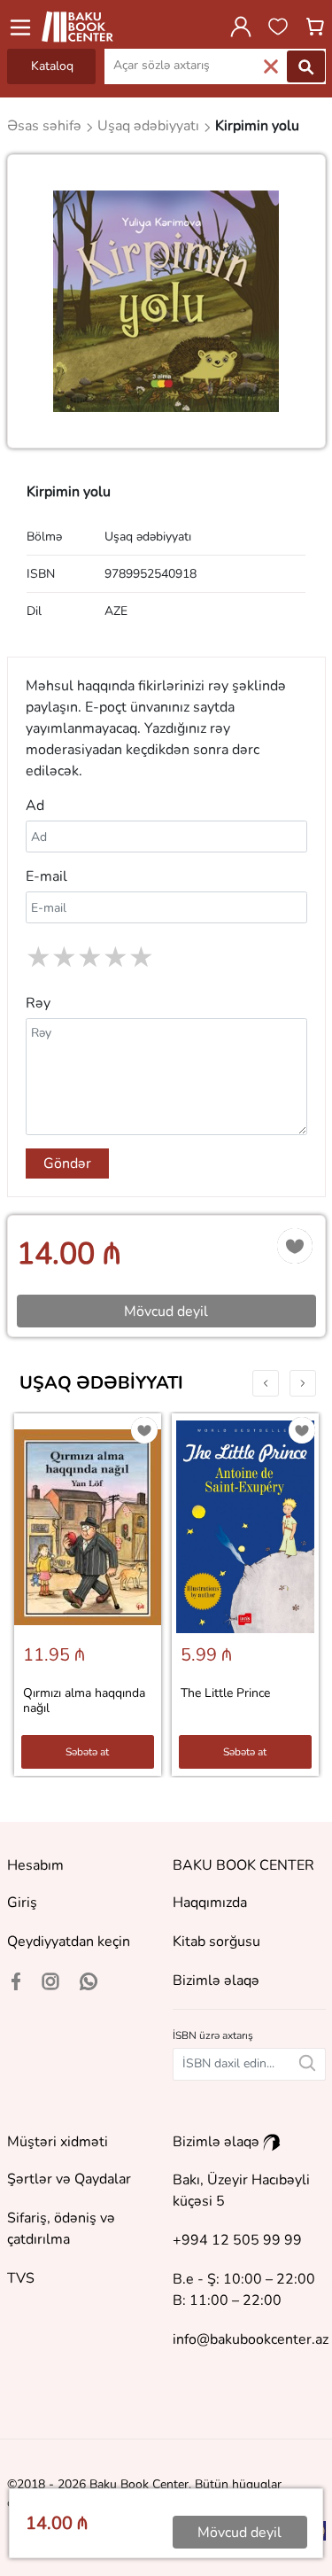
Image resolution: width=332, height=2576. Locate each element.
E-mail (46, 876)
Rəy (38, 1003)
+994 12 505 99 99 (237, 2240)
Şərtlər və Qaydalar (69, 2179)
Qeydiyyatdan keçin (69, 1942)
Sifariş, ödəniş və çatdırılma (61, 2229)
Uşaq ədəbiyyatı (101, 1383)
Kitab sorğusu (216, 1942)
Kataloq (52, 66)
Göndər (67, 1163)
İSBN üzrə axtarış (213, 2035)
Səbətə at (87, 1752)
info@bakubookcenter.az (251, 2339)
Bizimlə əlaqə (216, 1981)
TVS (21, 2278)
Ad (35, 805)
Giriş (22, 1903)
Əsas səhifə (46, 126)
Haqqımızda (210, 1903)
